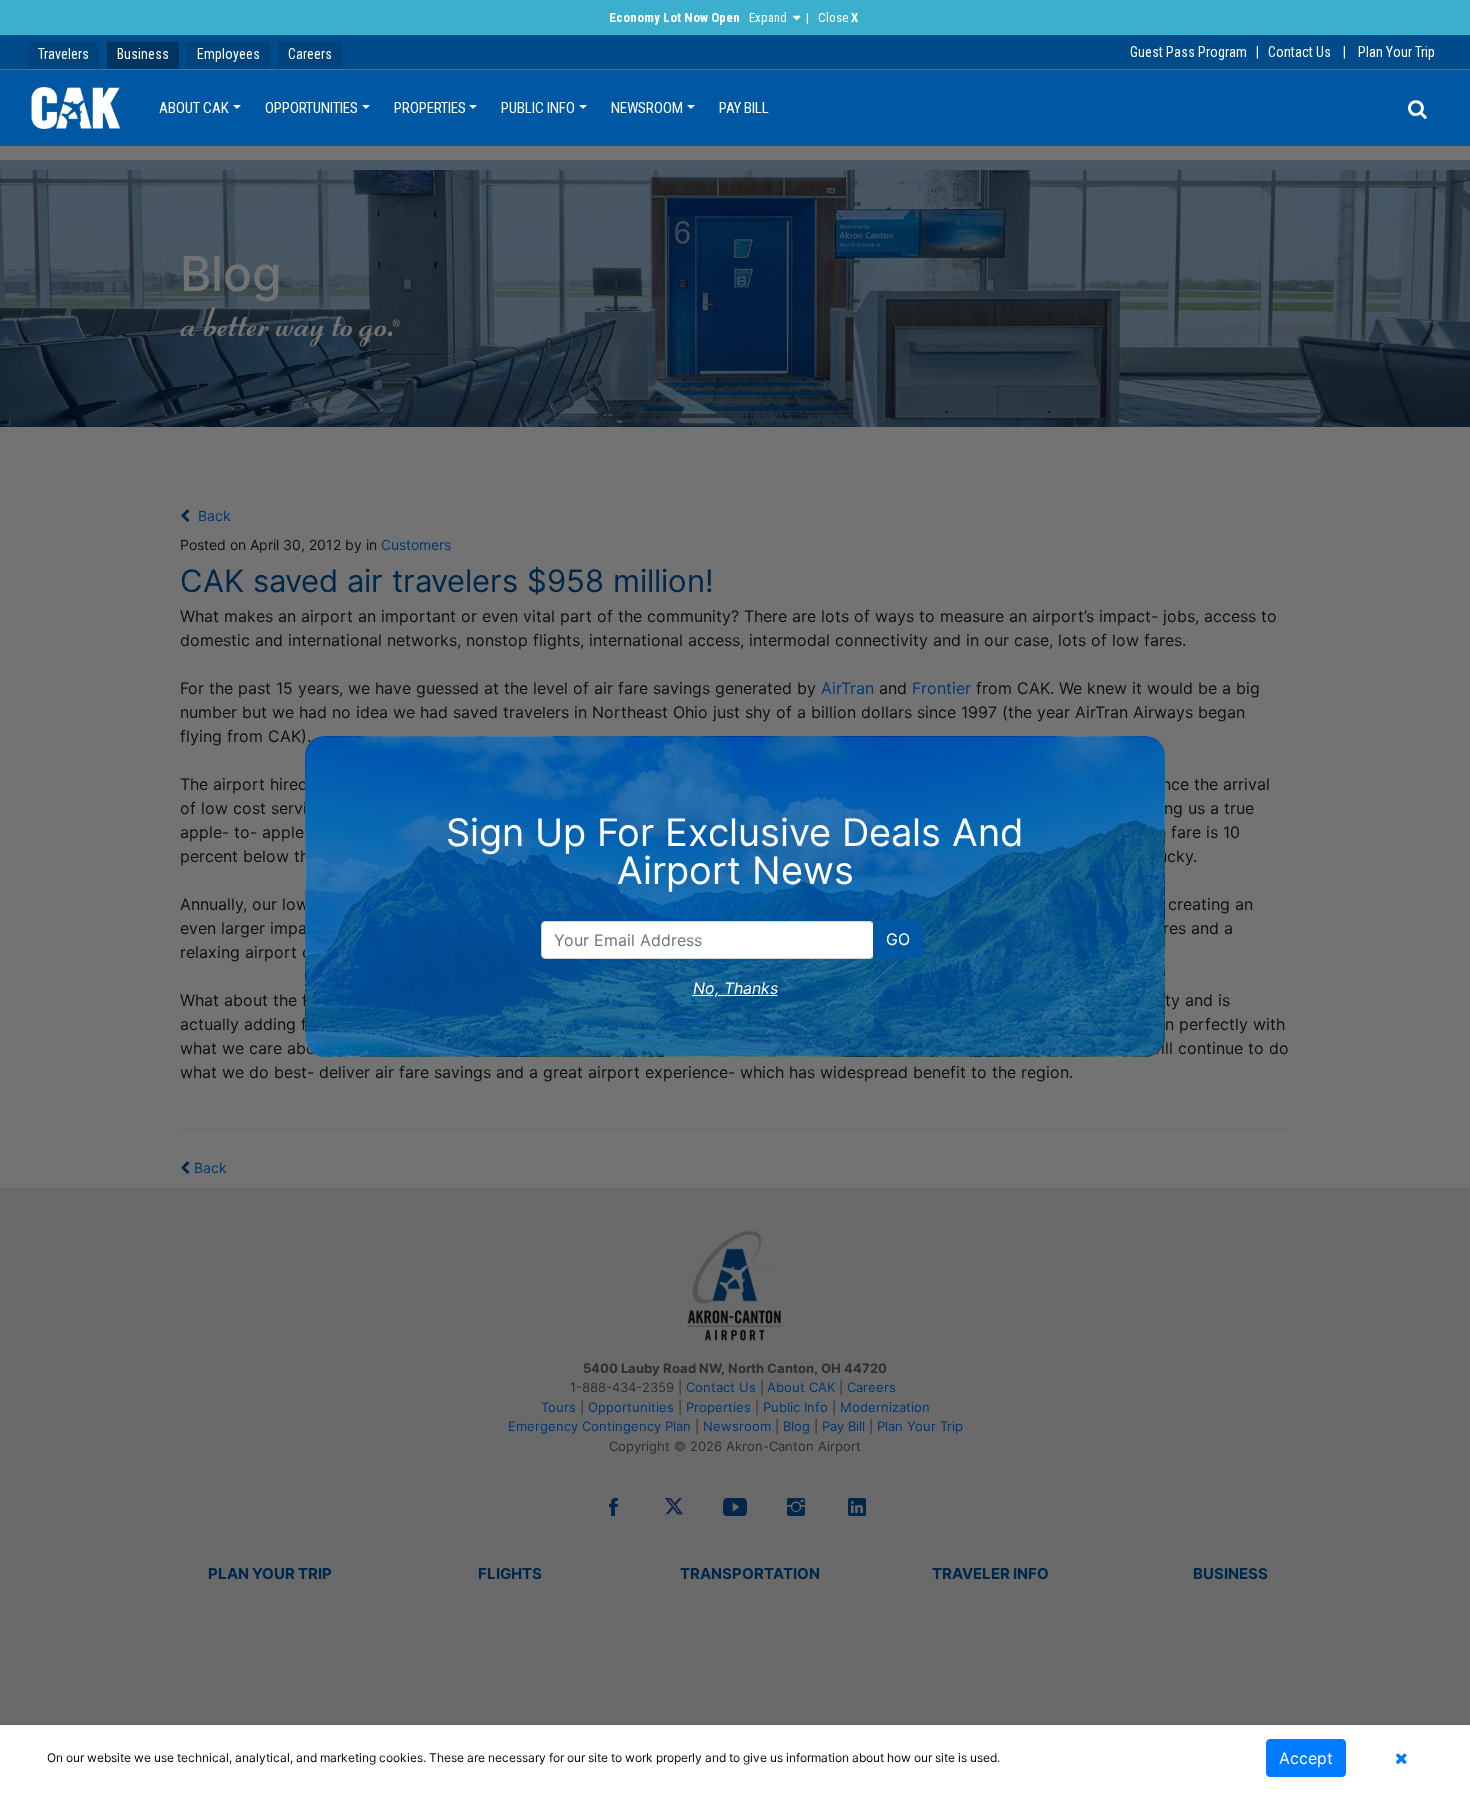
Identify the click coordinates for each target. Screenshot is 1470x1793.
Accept (1306, 1758)
